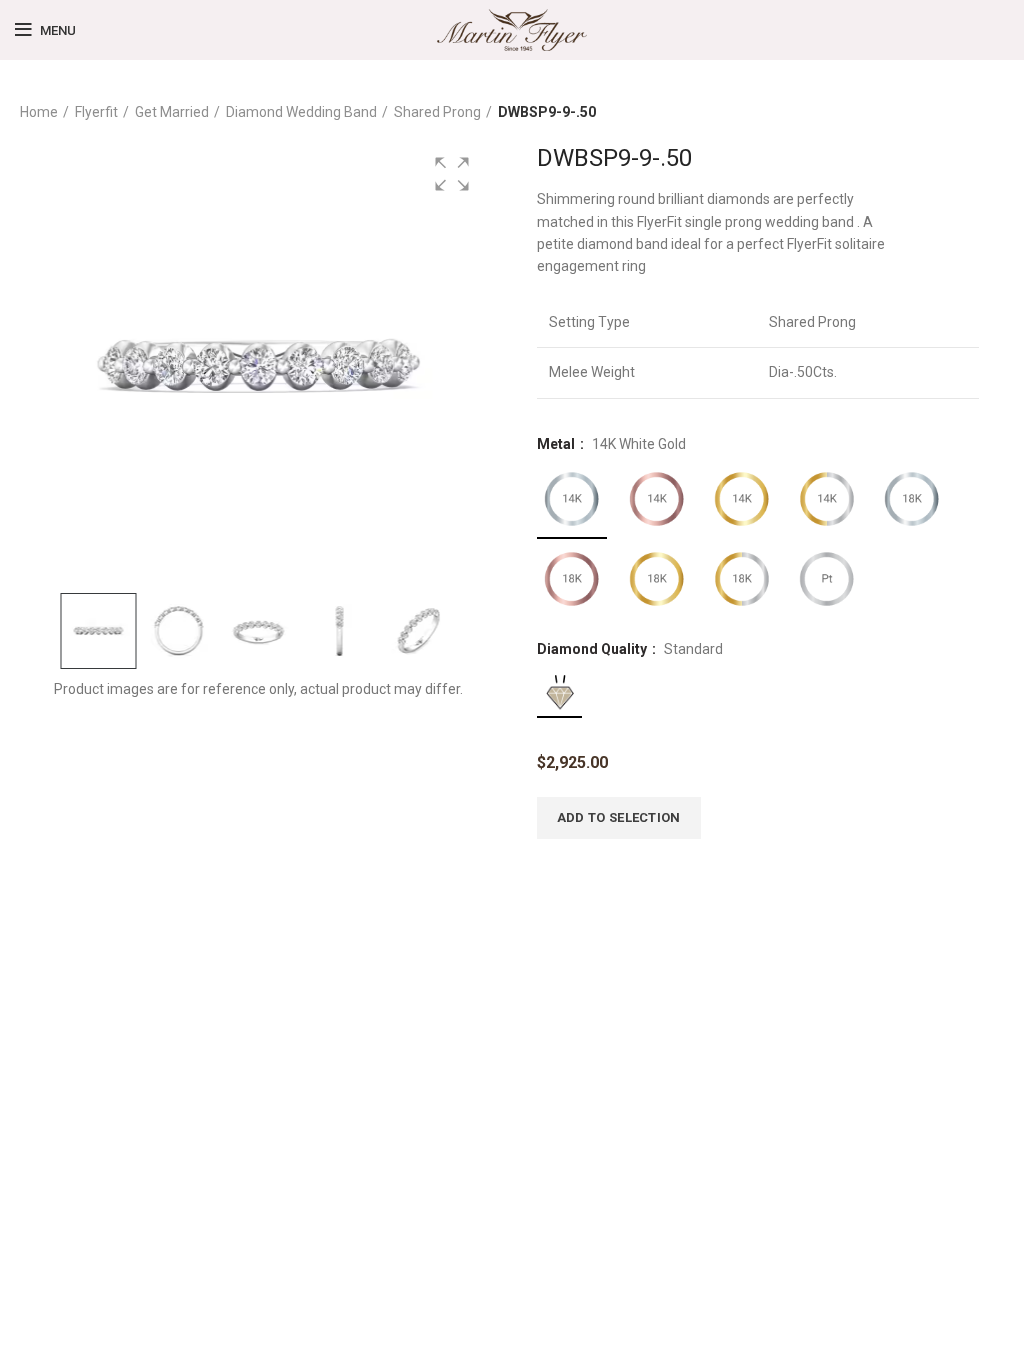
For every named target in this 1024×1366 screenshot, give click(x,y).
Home (39, 112)
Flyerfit (96, 112)
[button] (452, 174)
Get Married (172, 112)
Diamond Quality (593, 649)
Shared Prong (437, 112)
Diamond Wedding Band (301, 112)
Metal (557, 444)
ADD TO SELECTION (619, 817)
